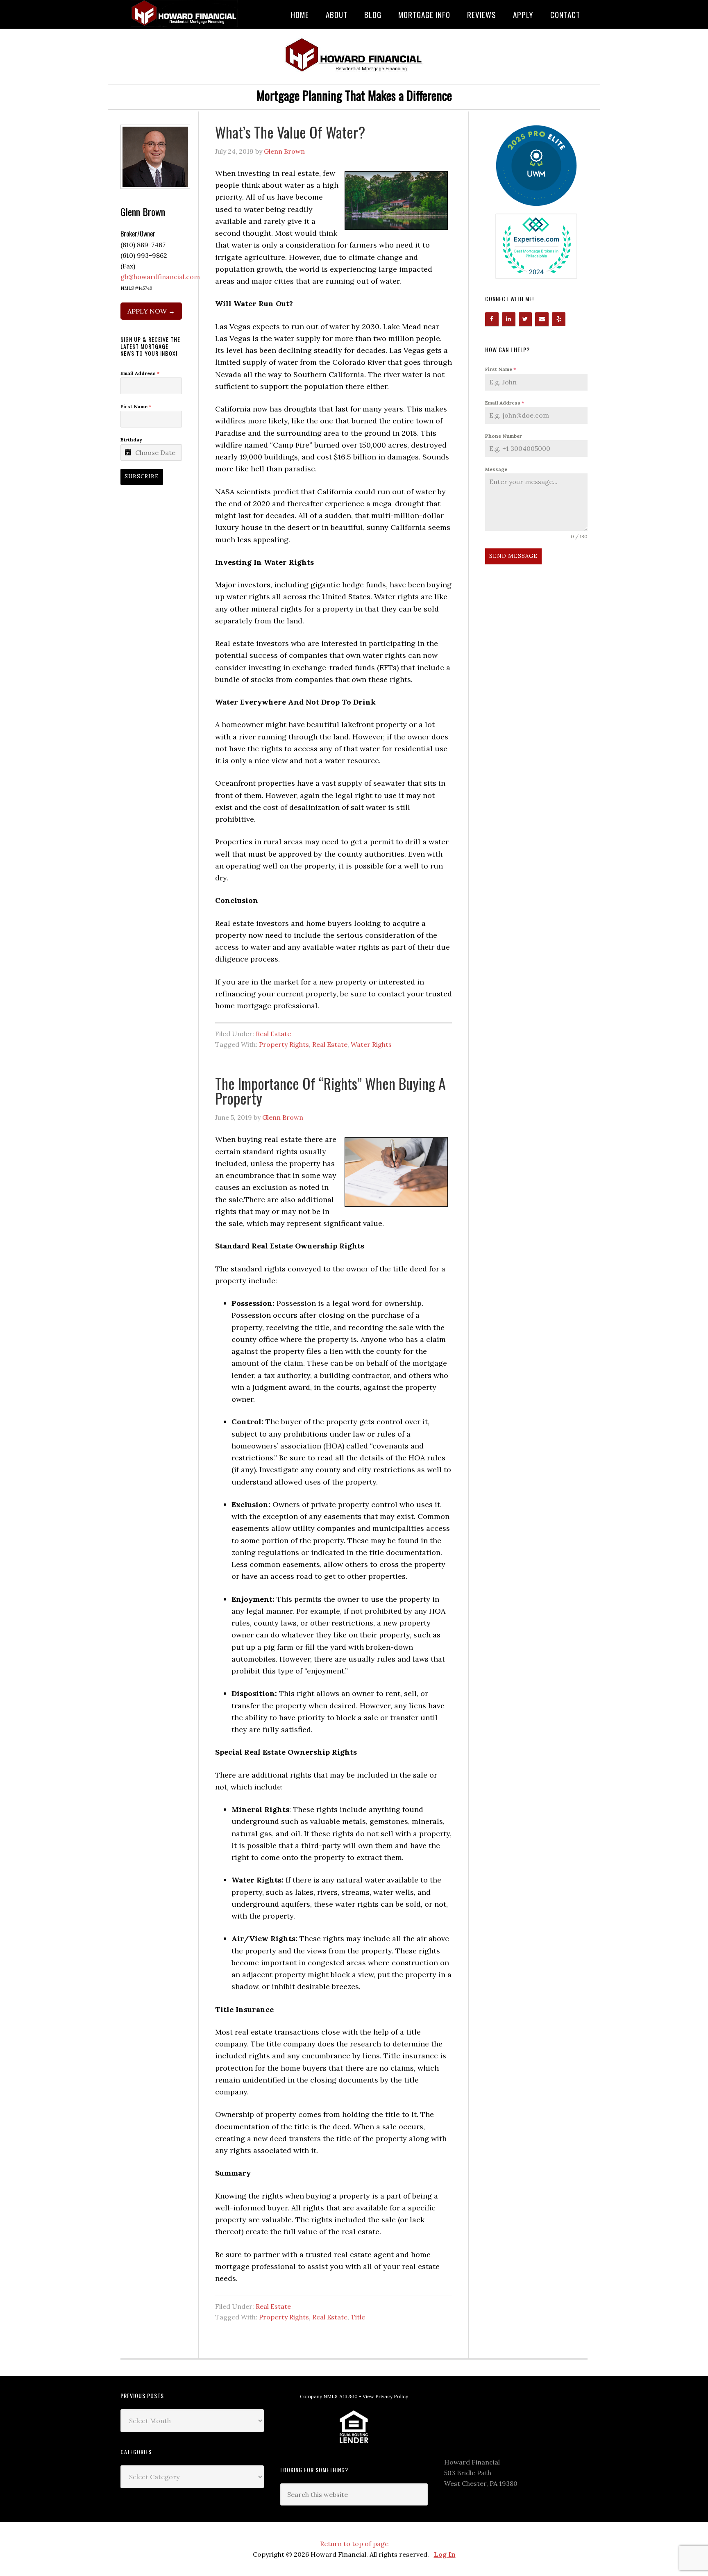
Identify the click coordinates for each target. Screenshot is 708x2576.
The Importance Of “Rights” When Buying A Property (330, 1090)
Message (496, 469)
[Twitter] (525, 319)
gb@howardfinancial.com (160, 277)
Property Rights (284, 1044)
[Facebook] (492, 319)
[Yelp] (559, 319)
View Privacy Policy (385, 2396)
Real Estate (273, 1034)
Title (358, 2317)
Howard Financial (186, 13)
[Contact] (542, 319)
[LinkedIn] (509, 319)
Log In (445, 2554)
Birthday (131, 440)
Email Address (505, 403)
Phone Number (504, 436)
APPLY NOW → (151, 311)
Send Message (513, 556)
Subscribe (142, 476)
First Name (500, 369)
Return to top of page (354, 2544)
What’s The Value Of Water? (290, 132)
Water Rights (371, 1044)
